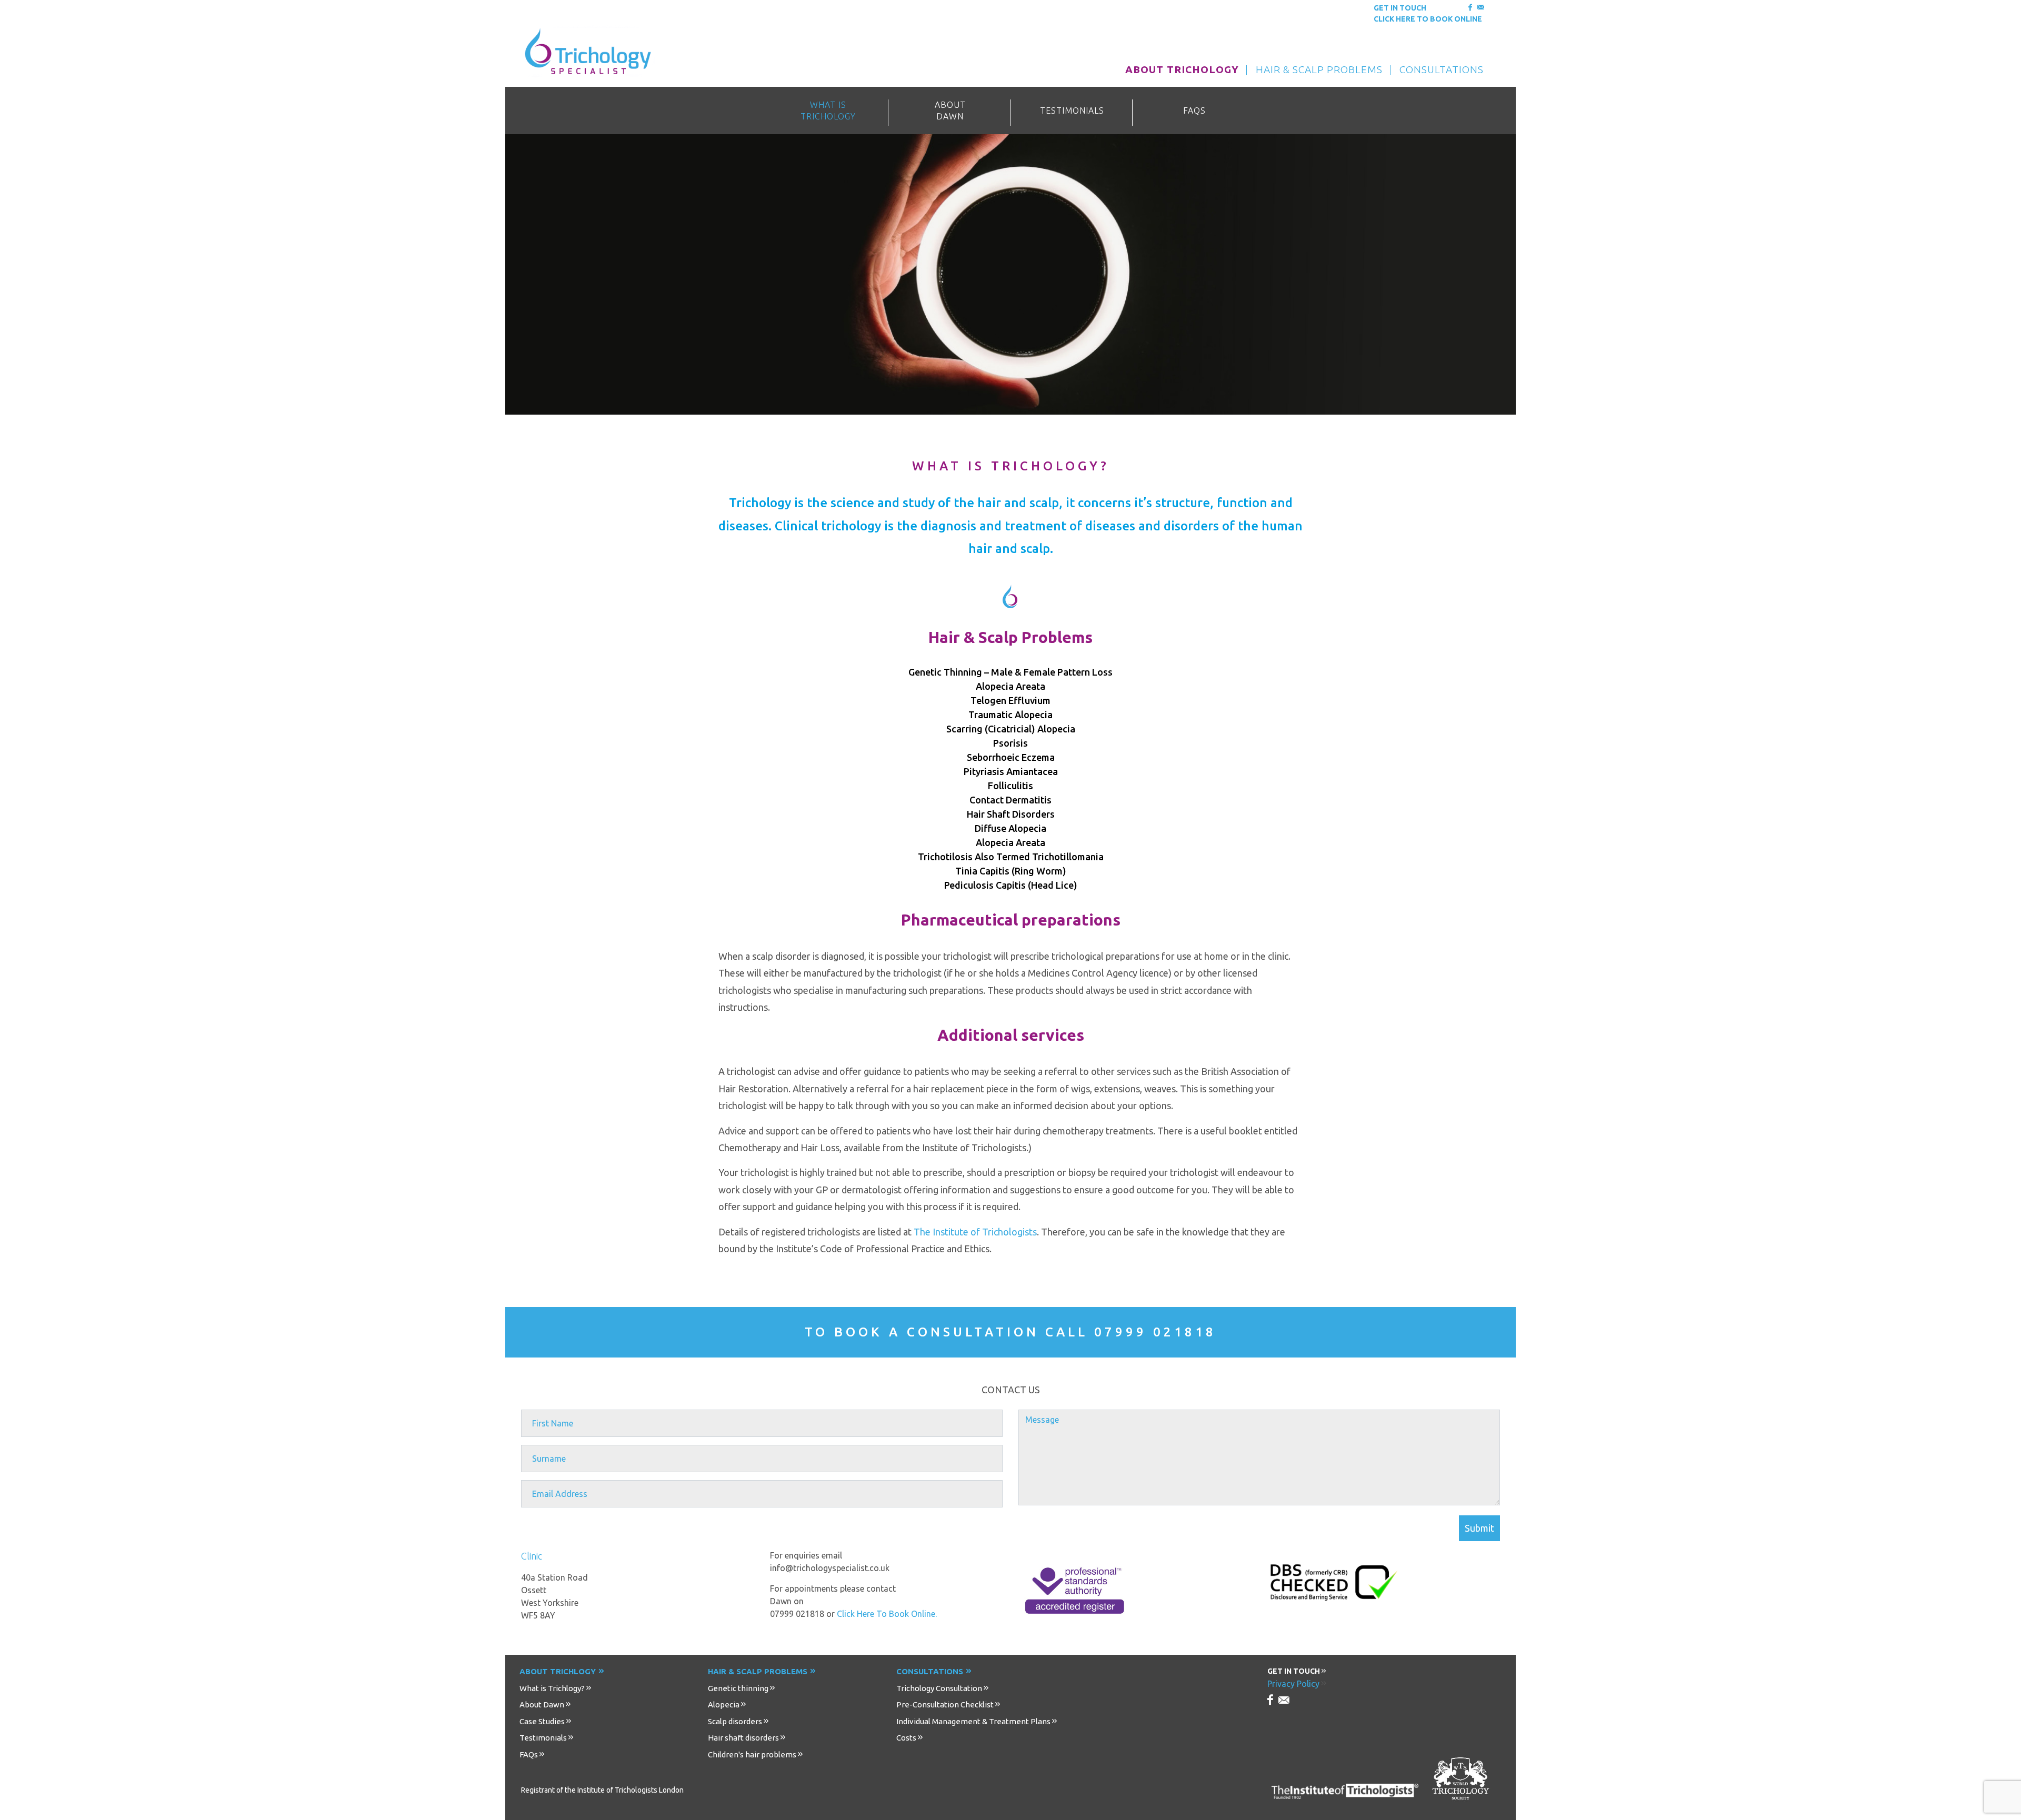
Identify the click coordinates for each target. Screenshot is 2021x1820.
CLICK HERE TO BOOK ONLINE (1428, 19)
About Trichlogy (558, 1671)
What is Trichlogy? (552, 1688)
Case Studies (542, 1721)
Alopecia (724, 1705)
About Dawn (542, 1705)
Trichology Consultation (939, 1688)
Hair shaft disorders (743, 1738)
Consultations (930, 1671)
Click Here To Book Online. (887, 1614)
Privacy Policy (1293, 1684)
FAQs (529, 1754)
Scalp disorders (735, 1721)
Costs (906, 1738)
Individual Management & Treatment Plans (973, 1721)
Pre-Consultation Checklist (945, 1705)
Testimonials (543, 1738)
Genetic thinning (738, 1688)
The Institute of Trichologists (975, 1232)
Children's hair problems (752, 1754)
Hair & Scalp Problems (758, 1671)
